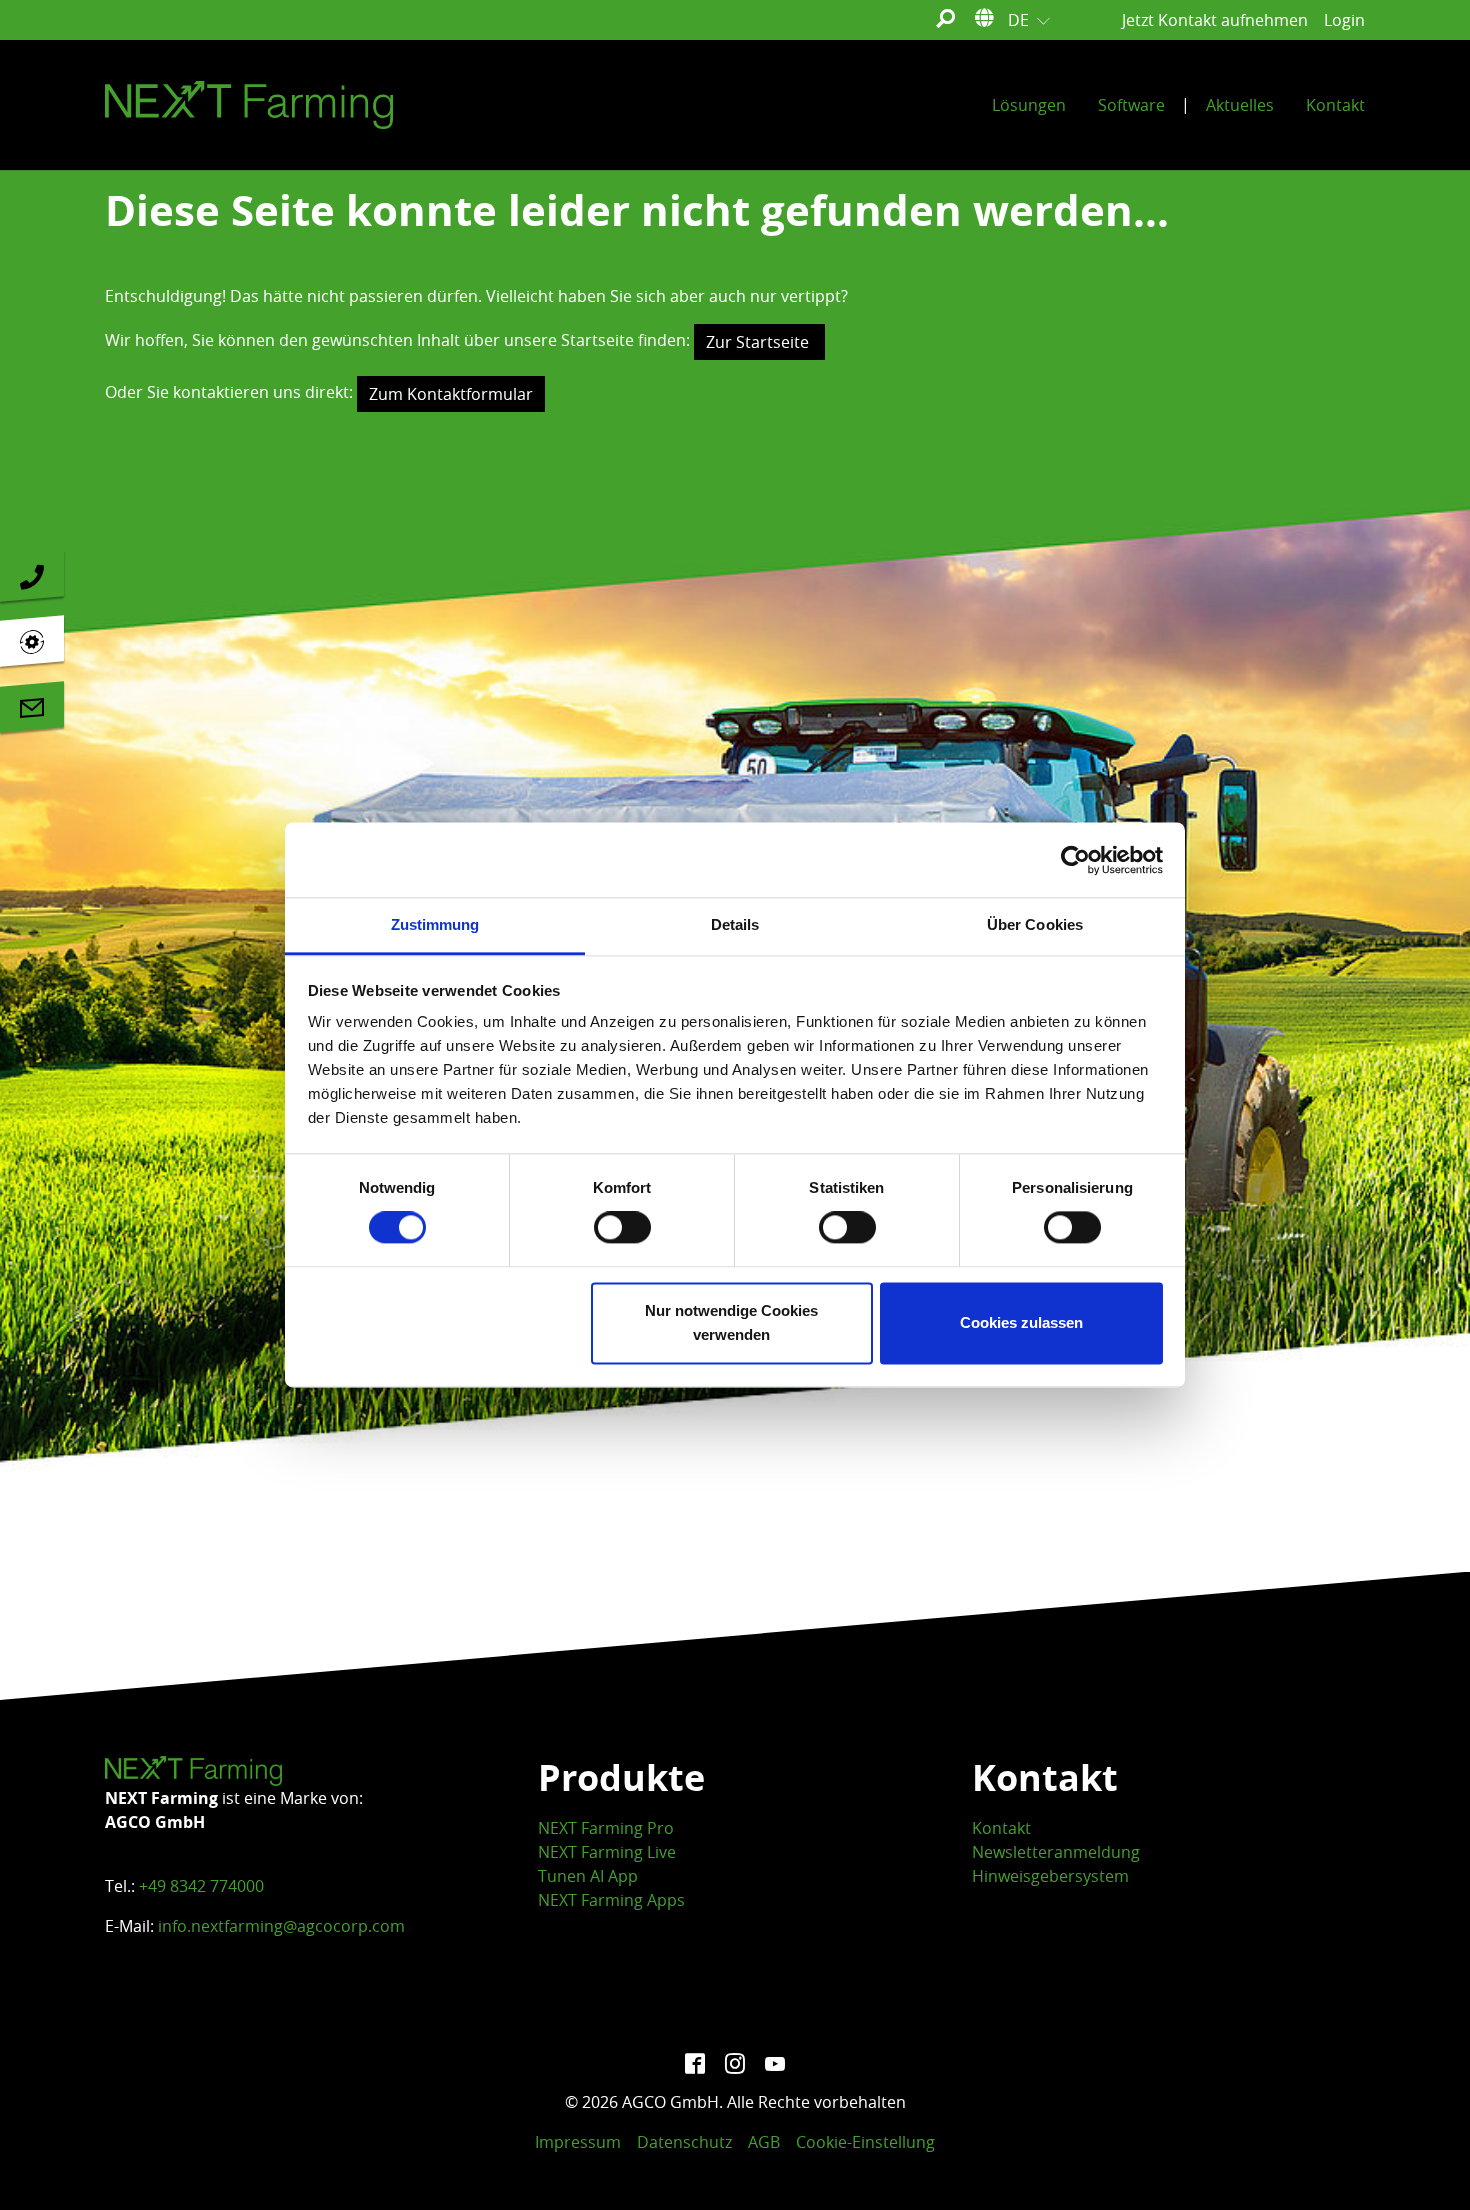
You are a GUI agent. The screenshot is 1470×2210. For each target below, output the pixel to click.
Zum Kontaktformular (451, 394)
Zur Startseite (759, 342)
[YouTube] (775, 2062)
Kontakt (1001, 1828)
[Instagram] (735, 2062)
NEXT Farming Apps (611, 1900)
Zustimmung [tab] (435, 924)
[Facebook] (695, 2062)
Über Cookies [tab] (1035, 924)
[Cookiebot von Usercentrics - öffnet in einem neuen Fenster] (1075, 860)
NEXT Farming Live (607, 1852)
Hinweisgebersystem (1050, 1876)
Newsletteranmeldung (1056, 1852)
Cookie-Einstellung (865, 2142)
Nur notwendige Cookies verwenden (731, 1322)
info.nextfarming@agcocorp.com (281, 1926)
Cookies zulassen (1021, 1322)
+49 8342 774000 (201, 1886)
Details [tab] (735, 924)
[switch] (622, 1228)
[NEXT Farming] (249, 105)
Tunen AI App (588, 1876)
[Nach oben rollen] (1426, 2166)
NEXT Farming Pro (606, 1828)
